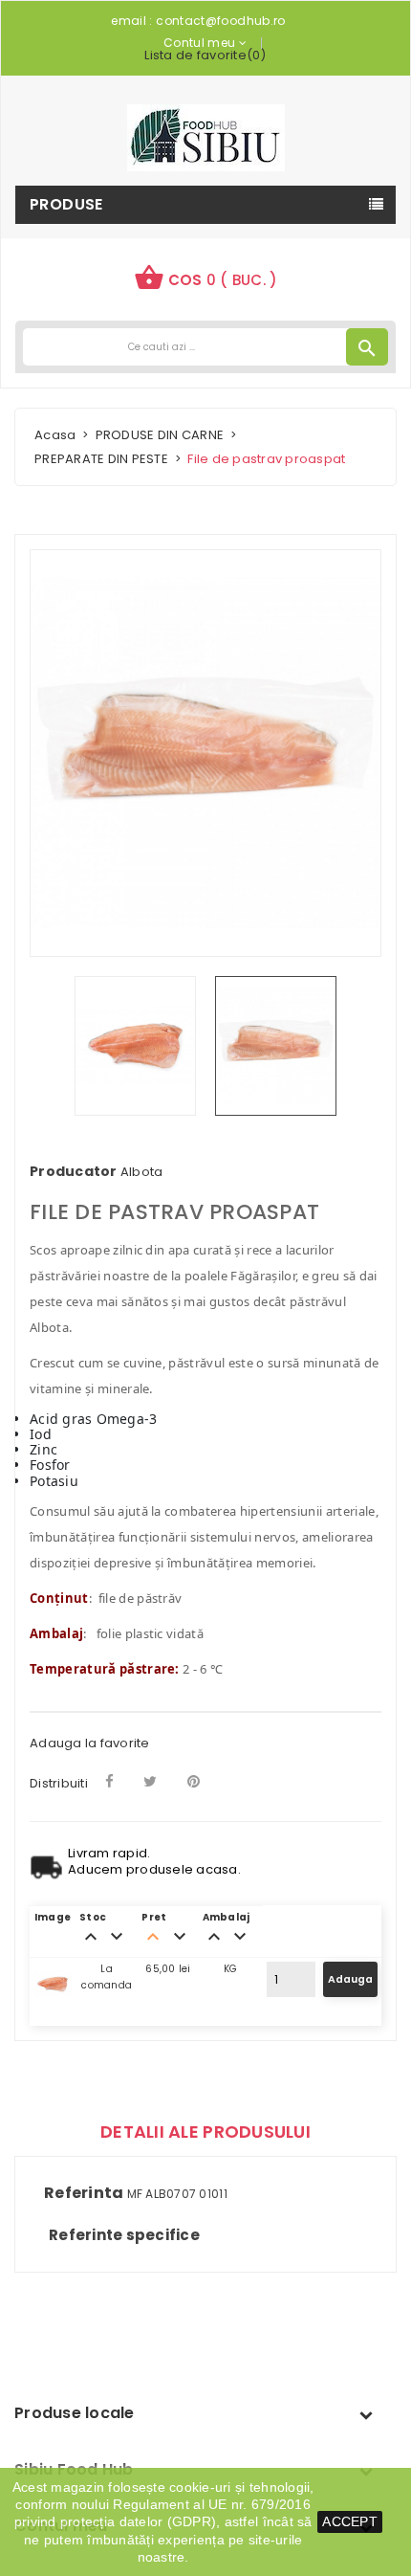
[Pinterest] (194, 1781)
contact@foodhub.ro (220, 21)
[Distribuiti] (109, 1781)
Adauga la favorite (90, 1743)
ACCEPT (350, 2521)
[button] (206, 280)
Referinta (84, 2193)
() (205, 55)
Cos (206, 278)
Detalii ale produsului (205, 2132)
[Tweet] (150, 1781)
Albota (142, 1172)
